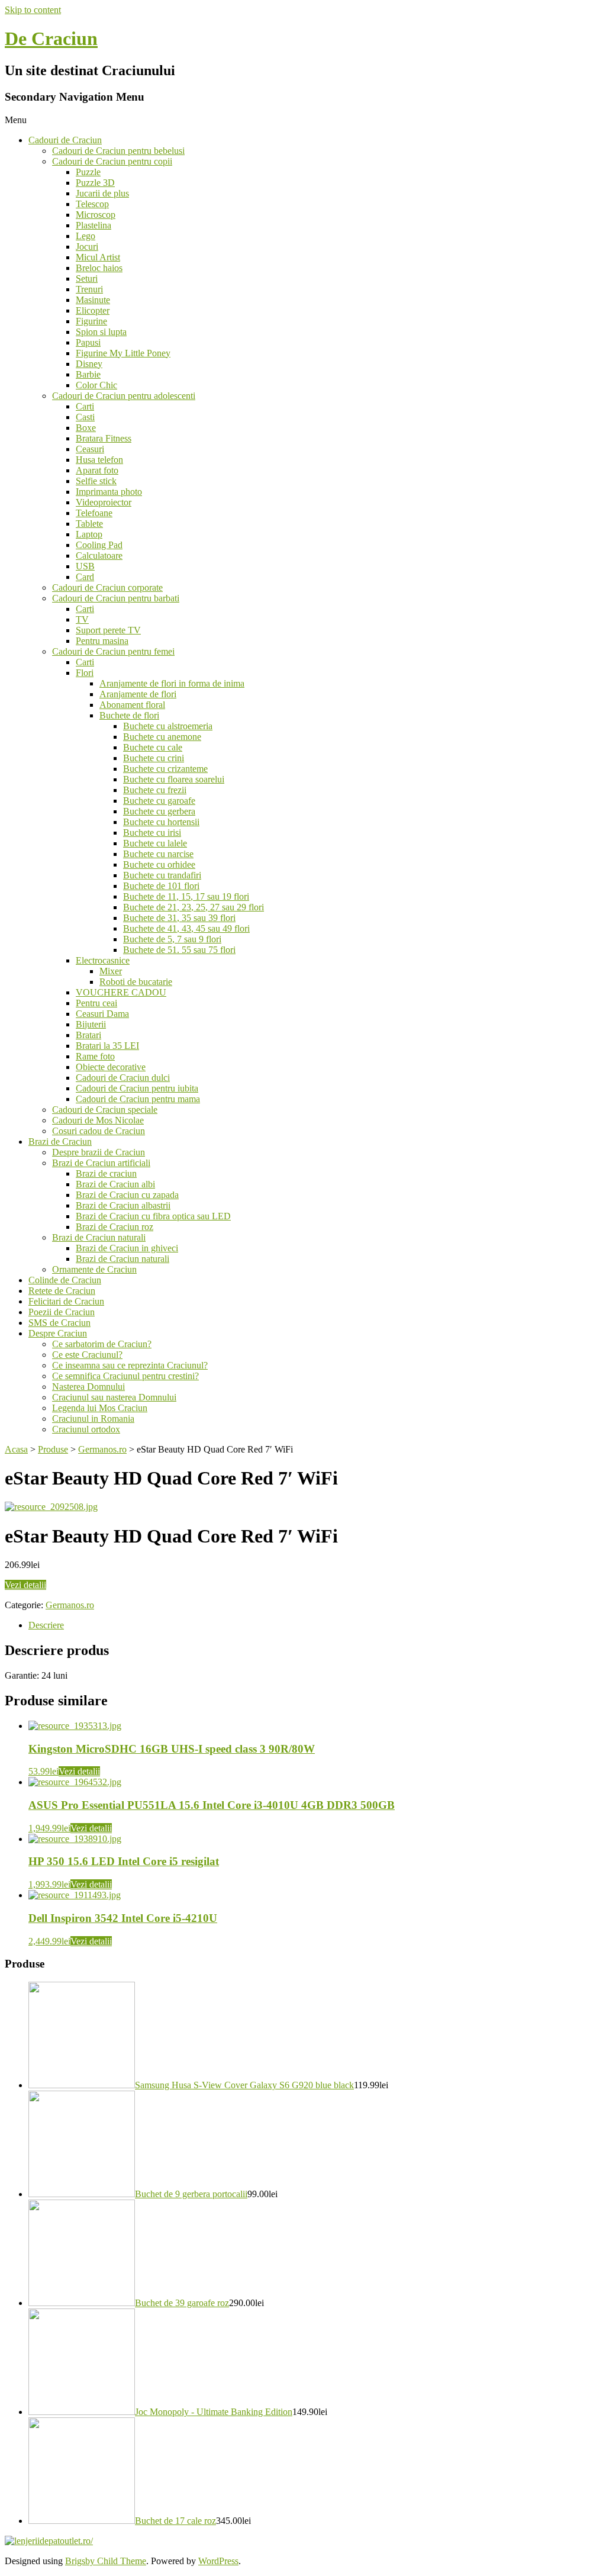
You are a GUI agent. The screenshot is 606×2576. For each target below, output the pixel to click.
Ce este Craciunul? (87, 1355)
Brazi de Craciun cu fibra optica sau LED (153, 1216)
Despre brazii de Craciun (99, 1152)
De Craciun (51, 38)
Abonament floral (132, 705)
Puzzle (88, 172)
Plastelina (94, 225)
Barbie (88, 374)
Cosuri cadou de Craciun (99, 1131)
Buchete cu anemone (162, 737)
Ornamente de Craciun (94, 1269)
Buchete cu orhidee (159, 864)
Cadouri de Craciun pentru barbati (116, 598)
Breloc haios (99, 268)
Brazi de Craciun (60, 1142)
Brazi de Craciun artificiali (101, 1163)
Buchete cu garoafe (159, 801)
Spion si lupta (101, 332)
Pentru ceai (96, 1003)
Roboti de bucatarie (136, 982)
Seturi (87, 278)
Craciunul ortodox (86, 1429)
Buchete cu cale (153, 747)
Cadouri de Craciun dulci (123, 1078)
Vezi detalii (25, 1585)
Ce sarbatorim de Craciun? (102, 1344)
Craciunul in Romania (93, 1419)
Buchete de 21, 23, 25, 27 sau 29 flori (194, 907)
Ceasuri (90, 449)
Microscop (96, 215)
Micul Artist (98, 257)
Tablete (89, 524)
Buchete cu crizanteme (165, 769)
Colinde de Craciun (65, 1280)
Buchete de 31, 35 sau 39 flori (179, 918)
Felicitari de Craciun (66, 1301)
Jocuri (87, 247)
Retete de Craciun (62, 1291)
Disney (89, 364)
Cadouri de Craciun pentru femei (113, 651)
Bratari (88, 1035)
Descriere (46, 1625)
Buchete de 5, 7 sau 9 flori (172, 939)
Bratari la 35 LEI (107, 1046)
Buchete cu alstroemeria (168, 726)
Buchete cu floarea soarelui (174, 779)
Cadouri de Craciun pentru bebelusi (118, 151)
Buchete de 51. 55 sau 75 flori (179, 950)
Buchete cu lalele (155, 843)
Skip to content (33, 10)
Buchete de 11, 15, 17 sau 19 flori (186, 896)
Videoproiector (104, 502)
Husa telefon (99, 460)
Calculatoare (99, 556)
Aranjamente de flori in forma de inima (172, 683)
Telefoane (94, 513)
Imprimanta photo (109, 492)
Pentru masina (102, 641)
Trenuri (89, 289)
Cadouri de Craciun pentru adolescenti (124, 396)
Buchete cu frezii (155, 790)
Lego (86, 236)
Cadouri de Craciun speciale (105, 1110)
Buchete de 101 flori (161, 886)
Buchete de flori (129, 715)
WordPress (218, 2561)
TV (82, 619)
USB (85, 566)
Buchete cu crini (154, 758)
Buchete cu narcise (158, 854)
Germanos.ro (70, 1605)
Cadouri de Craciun (65, 140)
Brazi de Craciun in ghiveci (127, 1248)
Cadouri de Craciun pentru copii (112, 161)
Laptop (89, 534)
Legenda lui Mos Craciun (100, 1408)
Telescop (92, 204)
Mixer (111, 971)
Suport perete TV (108, 630)
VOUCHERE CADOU (121, 992)
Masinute (93, 300)
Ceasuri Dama (102, 1014)
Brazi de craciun (106, 1173)
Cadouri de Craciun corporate (107, 587)
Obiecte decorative (111, 1067)
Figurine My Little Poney (123, 353)
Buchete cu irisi (152, 833)
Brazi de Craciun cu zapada (127, 1195)
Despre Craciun (58, 1333)
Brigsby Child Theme (106, 2561)
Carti (85, 406)
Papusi (88, 342)
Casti (85, 417)
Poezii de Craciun (62, 1312)
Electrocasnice (103, 960)
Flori (85, 673)
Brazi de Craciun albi (115, 1184)
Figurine (91, 321)
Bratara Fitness (104, 438)
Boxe (86, 428)
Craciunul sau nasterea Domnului (114, 1397)
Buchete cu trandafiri (162, 875)
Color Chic (96, 385)
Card (85, 577)
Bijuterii (91, 1024)
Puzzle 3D (95, 183)
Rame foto (95, 1056)
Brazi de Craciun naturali (99, 1237)
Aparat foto (97, 470)
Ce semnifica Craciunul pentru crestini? (125, 1376)
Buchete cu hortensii (161, 822)
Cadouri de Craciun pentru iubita (137, 1088)
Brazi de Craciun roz (115, 1227)
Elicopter (93, 310)
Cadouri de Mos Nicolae (98, 1120)
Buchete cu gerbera (159, 811)
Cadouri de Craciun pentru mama (138, 1099)
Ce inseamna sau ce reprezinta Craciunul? (130, 1365)
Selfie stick (96, 481)
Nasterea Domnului (88, 1387)
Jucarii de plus (102, 193)
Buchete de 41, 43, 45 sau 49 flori (186, 928)
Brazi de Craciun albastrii (123, 1205)
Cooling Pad (99, 545)
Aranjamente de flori (138, 694)
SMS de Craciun (59, 1323)
